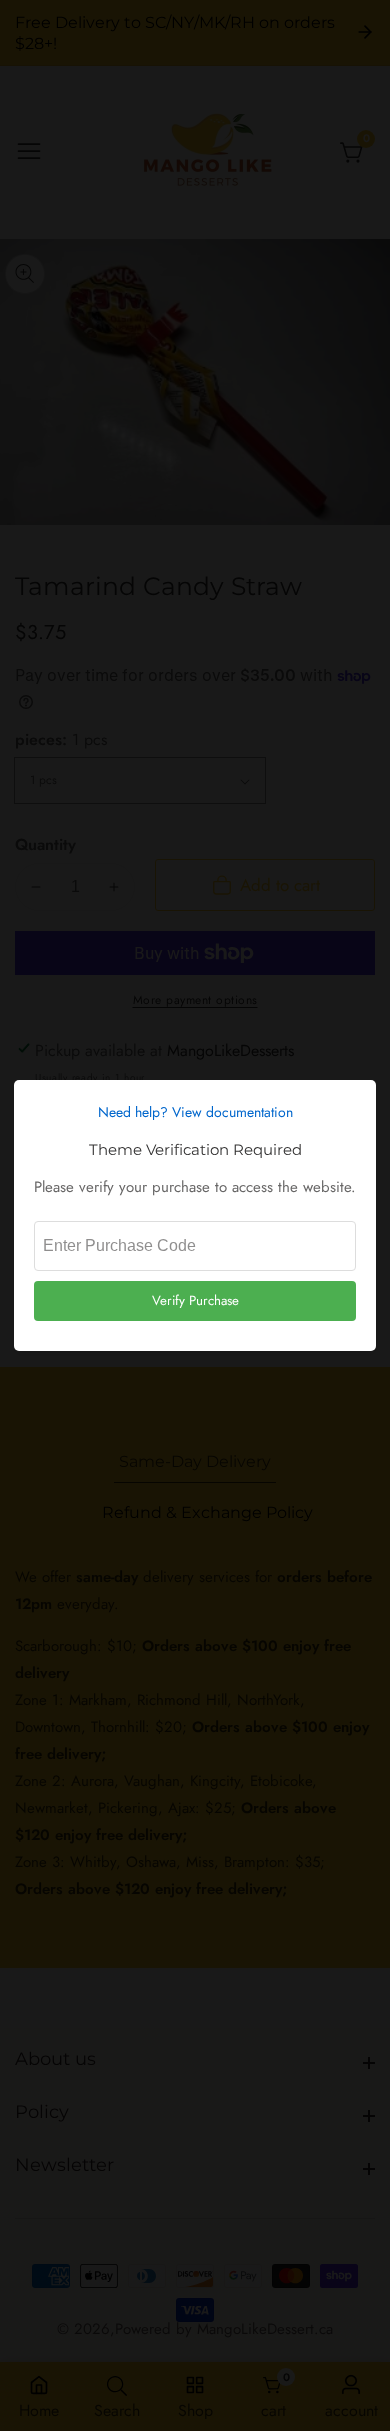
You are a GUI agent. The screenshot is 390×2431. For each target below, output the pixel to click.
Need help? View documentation (195, 1112)
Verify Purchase (195, 1300)
